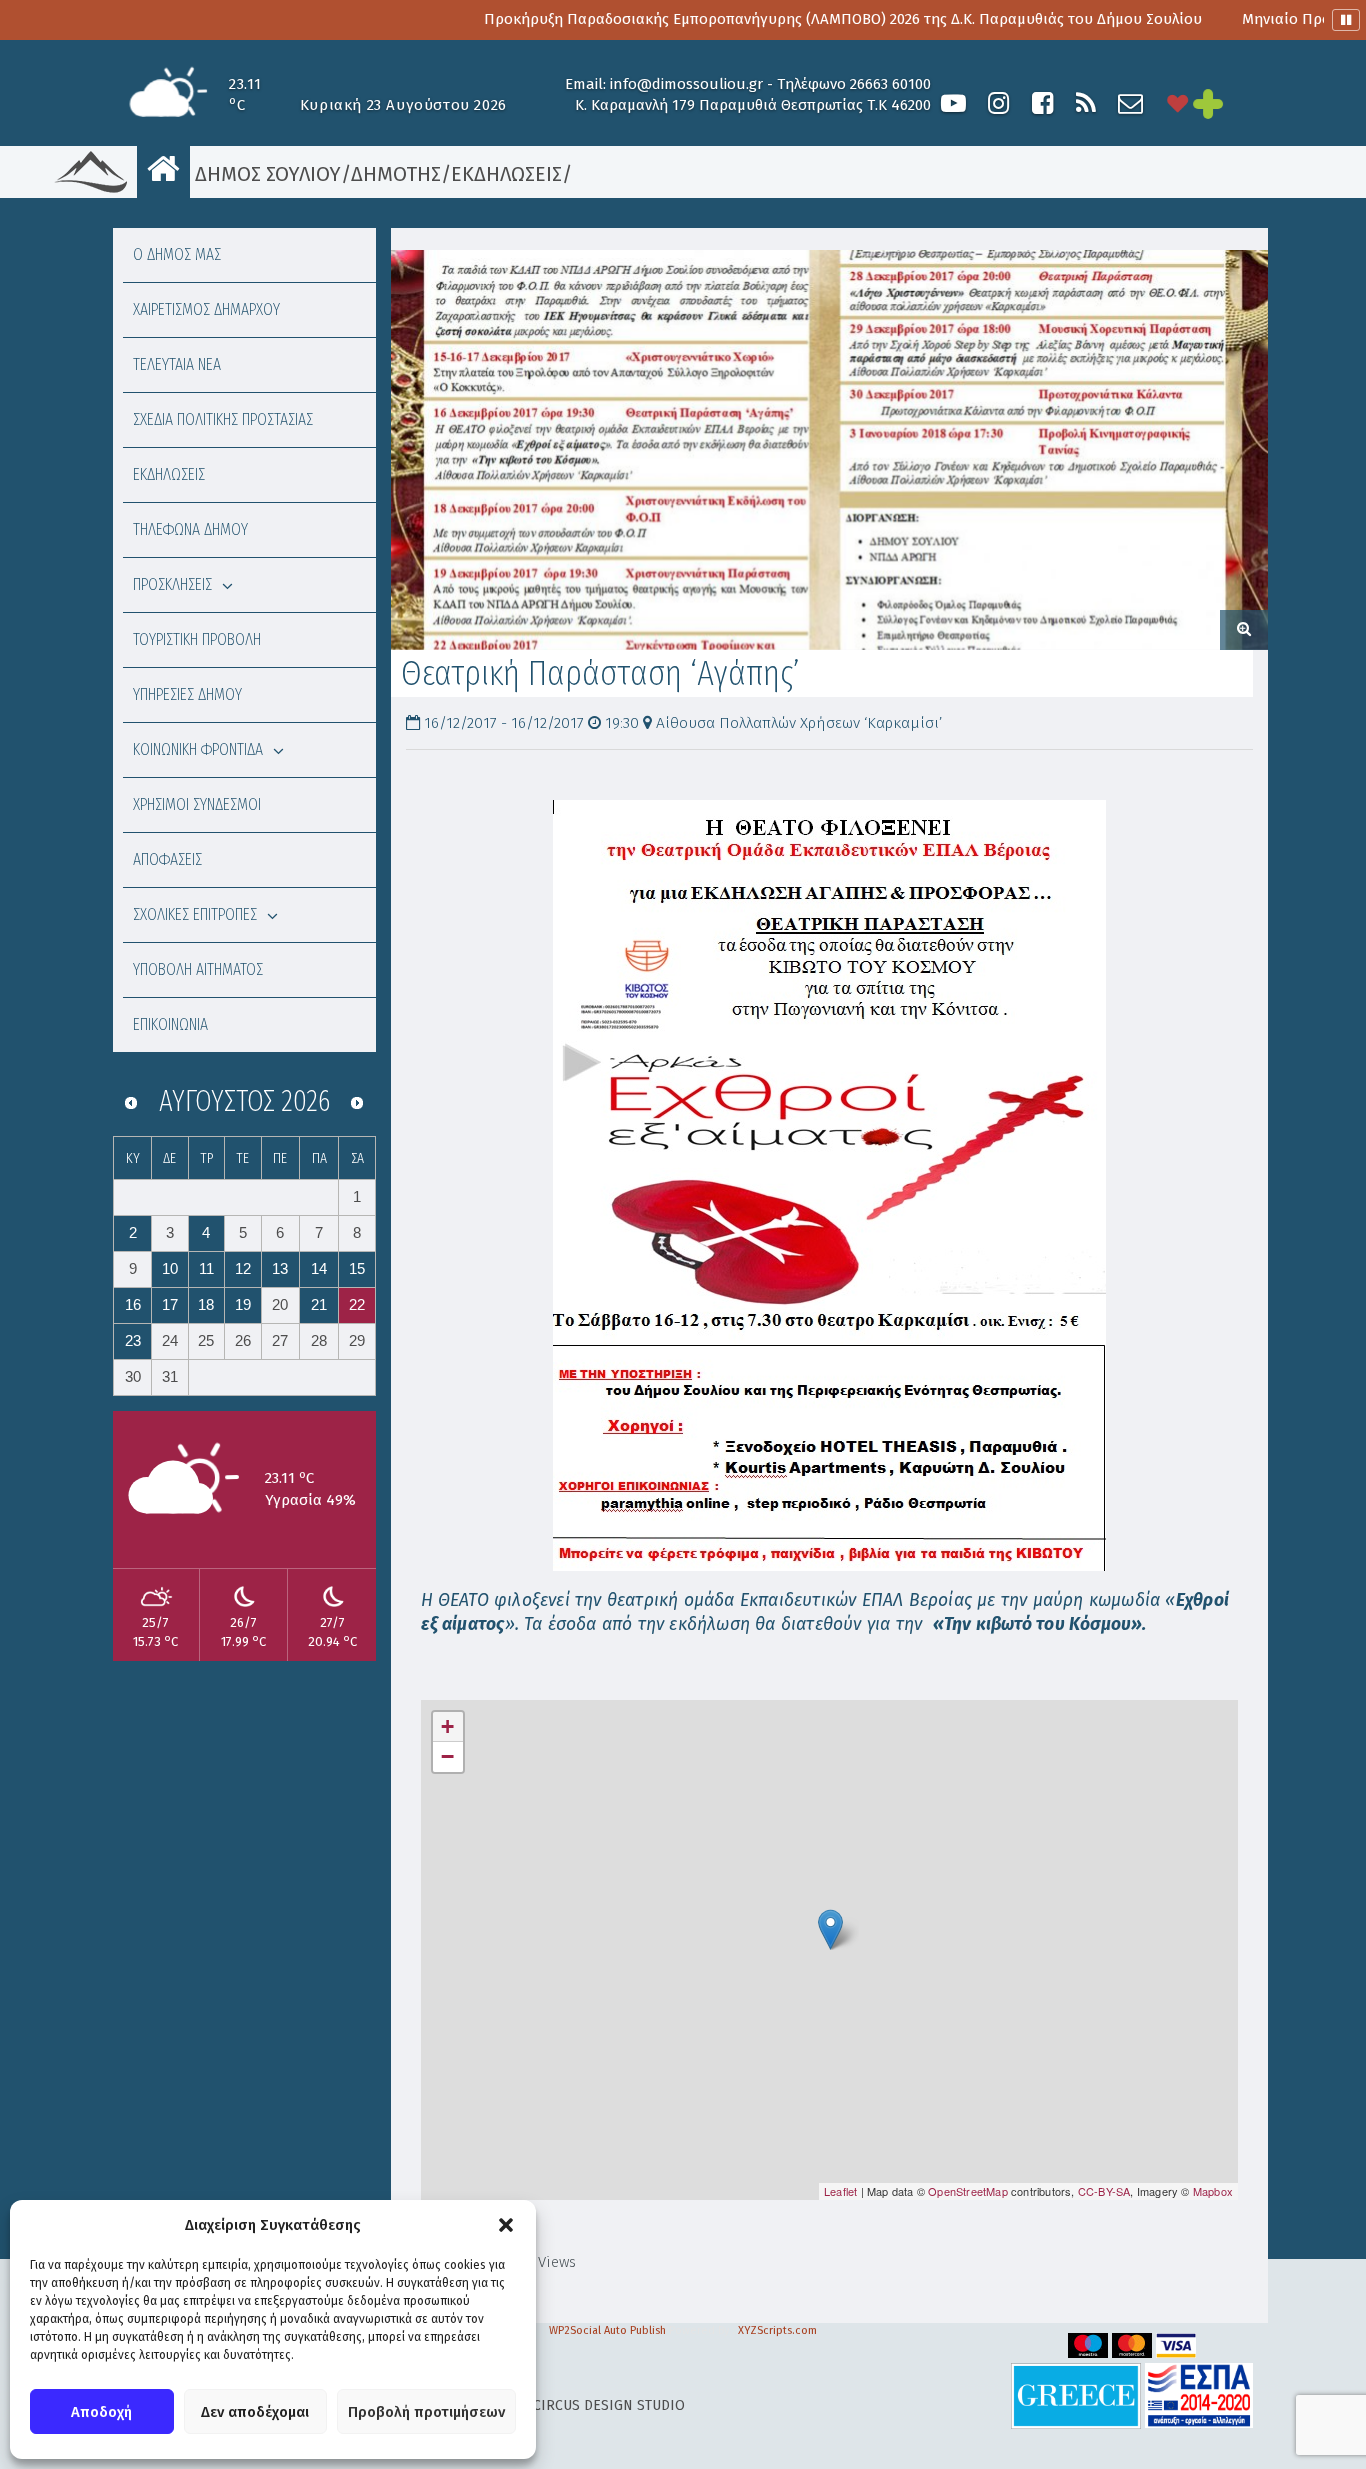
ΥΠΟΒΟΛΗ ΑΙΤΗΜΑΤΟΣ (198, 969)
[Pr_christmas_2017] (830, 450)
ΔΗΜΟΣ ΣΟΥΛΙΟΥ (265, 174)
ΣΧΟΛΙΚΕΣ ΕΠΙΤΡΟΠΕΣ (195, 914)
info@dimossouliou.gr (686, 84)
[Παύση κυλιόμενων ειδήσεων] (1346, 20)
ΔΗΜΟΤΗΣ (396, 174)
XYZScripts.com (777, 2330)
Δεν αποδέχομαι (255, 2412)
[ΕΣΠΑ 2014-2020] (1199, 2395)
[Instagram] (998, 103)
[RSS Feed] (1086, 103)
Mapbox (1213, 2191)
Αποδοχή (101, 2412)
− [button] (447, 1756)
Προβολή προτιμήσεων (426, 2412)
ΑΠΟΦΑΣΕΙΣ (167, 859)
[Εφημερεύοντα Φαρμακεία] (1228, 103)
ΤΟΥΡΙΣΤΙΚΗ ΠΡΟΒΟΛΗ (197, 639)
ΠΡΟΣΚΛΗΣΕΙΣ (172, 584)
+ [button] (447, 1726)
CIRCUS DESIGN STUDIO (609, 2405)
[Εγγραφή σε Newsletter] (1130, 103)
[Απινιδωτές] (1178, 103)
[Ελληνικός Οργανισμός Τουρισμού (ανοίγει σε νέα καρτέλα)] (1076, 2395)
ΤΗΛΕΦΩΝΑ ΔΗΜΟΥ (190, 529)
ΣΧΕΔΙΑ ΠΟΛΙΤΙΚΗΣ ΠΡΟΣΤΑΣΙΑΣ (223, 419)
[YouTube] (953, 103)
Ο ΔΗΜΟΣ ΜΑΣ (177, 254)
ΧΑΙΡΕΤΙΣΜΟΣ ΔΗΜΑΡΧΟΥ (206, 309)
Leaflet (840, 2191)
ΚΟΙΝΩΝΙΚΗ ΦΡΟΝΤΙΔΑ (198, 749)
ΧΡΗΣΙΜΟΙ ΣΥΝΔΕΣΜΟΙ (197, 804)
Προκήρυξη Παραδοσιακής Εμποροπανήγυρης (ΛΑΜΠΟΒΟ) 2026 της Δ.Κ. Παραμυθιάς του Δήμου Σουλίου (766, 19)
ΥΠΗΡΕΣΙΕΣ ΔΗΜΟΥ (187, 694)
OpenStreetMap (968, 2191)
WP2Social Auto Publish (607, 2330)
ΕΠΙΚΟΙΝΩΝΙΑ (170, 1024)
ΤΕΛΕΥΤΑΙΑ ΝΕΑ (177, 364)
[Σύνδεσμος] (830, 1185)
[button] (506, 2225)
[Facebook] (1042, 103)
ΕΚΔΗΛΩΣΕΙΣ (506, 174)
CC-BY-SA (1104, 2191)
